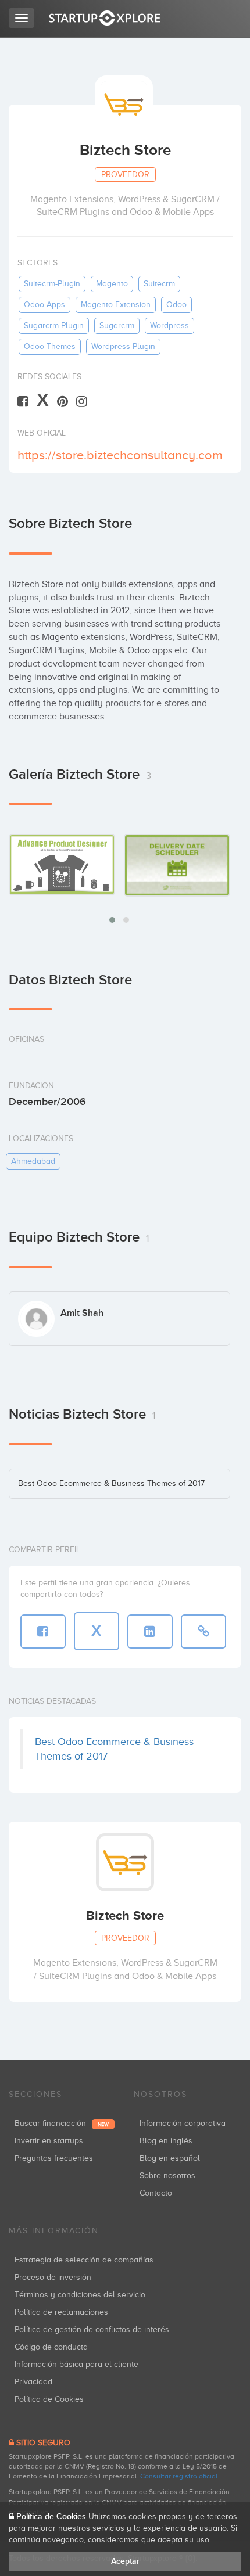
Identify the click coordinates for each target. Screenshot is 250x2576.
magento (112, 284)
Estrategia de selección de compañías (84, 2260)
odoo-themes (50, 346)
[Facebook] (23, 401)
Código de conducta (51, 2347)
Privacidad (33, 2382)
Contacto (156, 2193)
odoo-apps (44, 305)
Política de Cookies (49, 2399)
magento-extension (116, 305)
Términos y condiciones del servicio (80, 2295)
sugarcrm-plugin (54, 325)
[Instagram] (82, 401)
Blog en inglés (166, 2141)
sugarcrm (117, 325)
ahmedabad (33, 1161)
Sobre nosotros (167, 2176)
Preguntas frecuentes (54, 2158)
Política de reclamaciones (61, 2312)
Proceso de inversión (53, 2277)
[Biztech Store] (62, 864)
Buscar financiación (62, 2123)
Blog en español (170, 2158)
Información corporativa (183, 2123)
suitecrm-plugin (52, 284)
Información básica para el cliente (76, 2364)
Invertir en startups (49, 2141)
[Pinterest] (63, 401)
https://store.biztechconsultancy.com (120, 455)
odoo (176, 305)
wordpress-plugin (123, 346)
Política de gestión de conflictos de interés (92, 2329)
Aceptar (125, 2561)
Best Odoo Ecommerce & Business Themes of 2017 (111, 1483)
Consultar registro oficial (179, 2476)
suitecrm (159, 284)
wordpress (169, 325)
